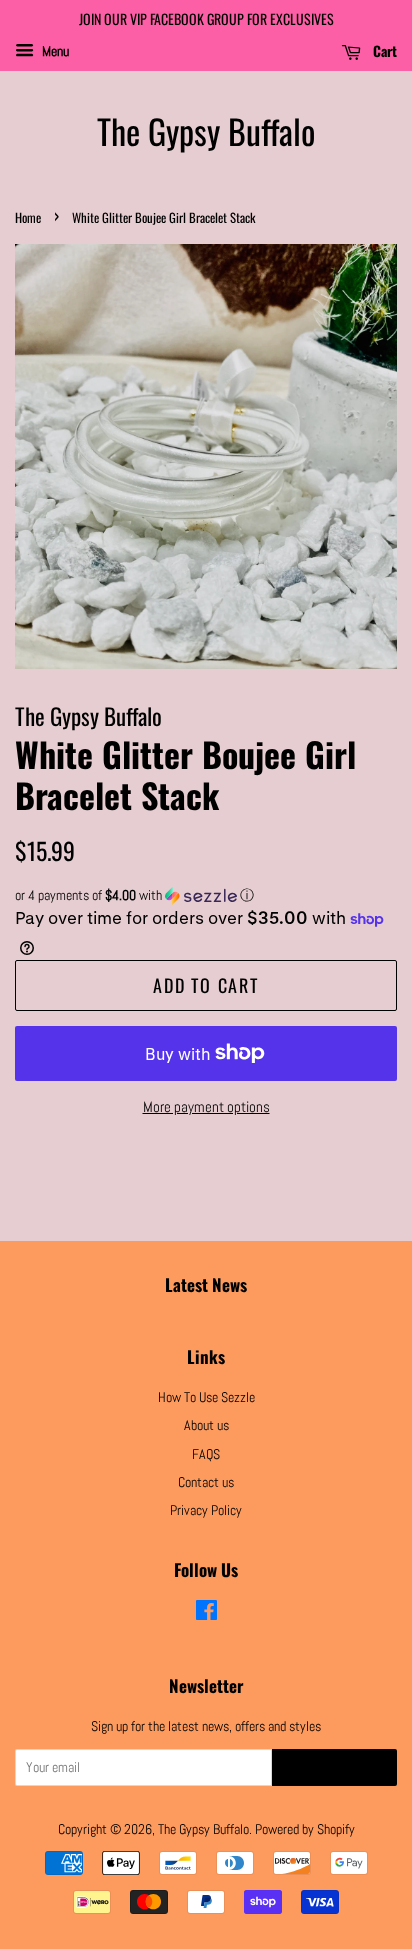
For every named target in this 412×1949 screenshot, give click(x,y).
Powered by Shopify (305, 1829)
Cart (383, 50)
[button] (206, 895)
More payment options (206, 1106)
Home (28, 217)
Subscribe (334, 1769)
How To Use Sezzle (206, 1397)
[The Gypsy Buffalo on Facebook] (206, 1614)
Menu (54, 51)
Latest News (206, 1284)
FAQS (206, 1454)
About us (206, 1425)
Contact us (206, 1482)
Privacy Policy (206, 1510)
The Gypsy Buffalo (206, 131)
